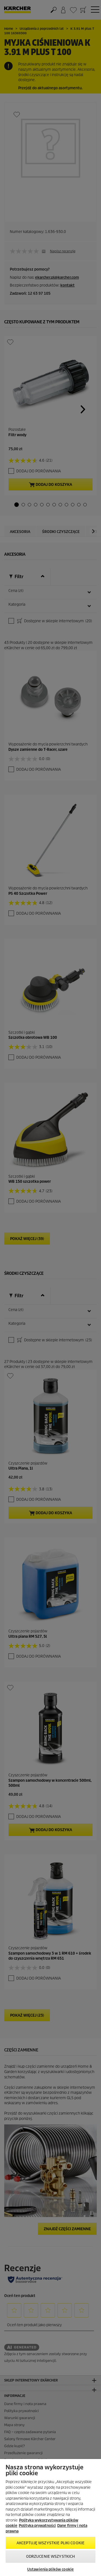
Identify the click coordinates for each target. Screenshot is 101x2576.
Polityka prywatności (37, 2526)
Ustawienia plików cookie (50, 2569)
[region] (50, 2517)
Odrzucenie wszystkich (51, 2556)
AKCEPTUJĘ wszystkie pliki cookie (50, 2543)
